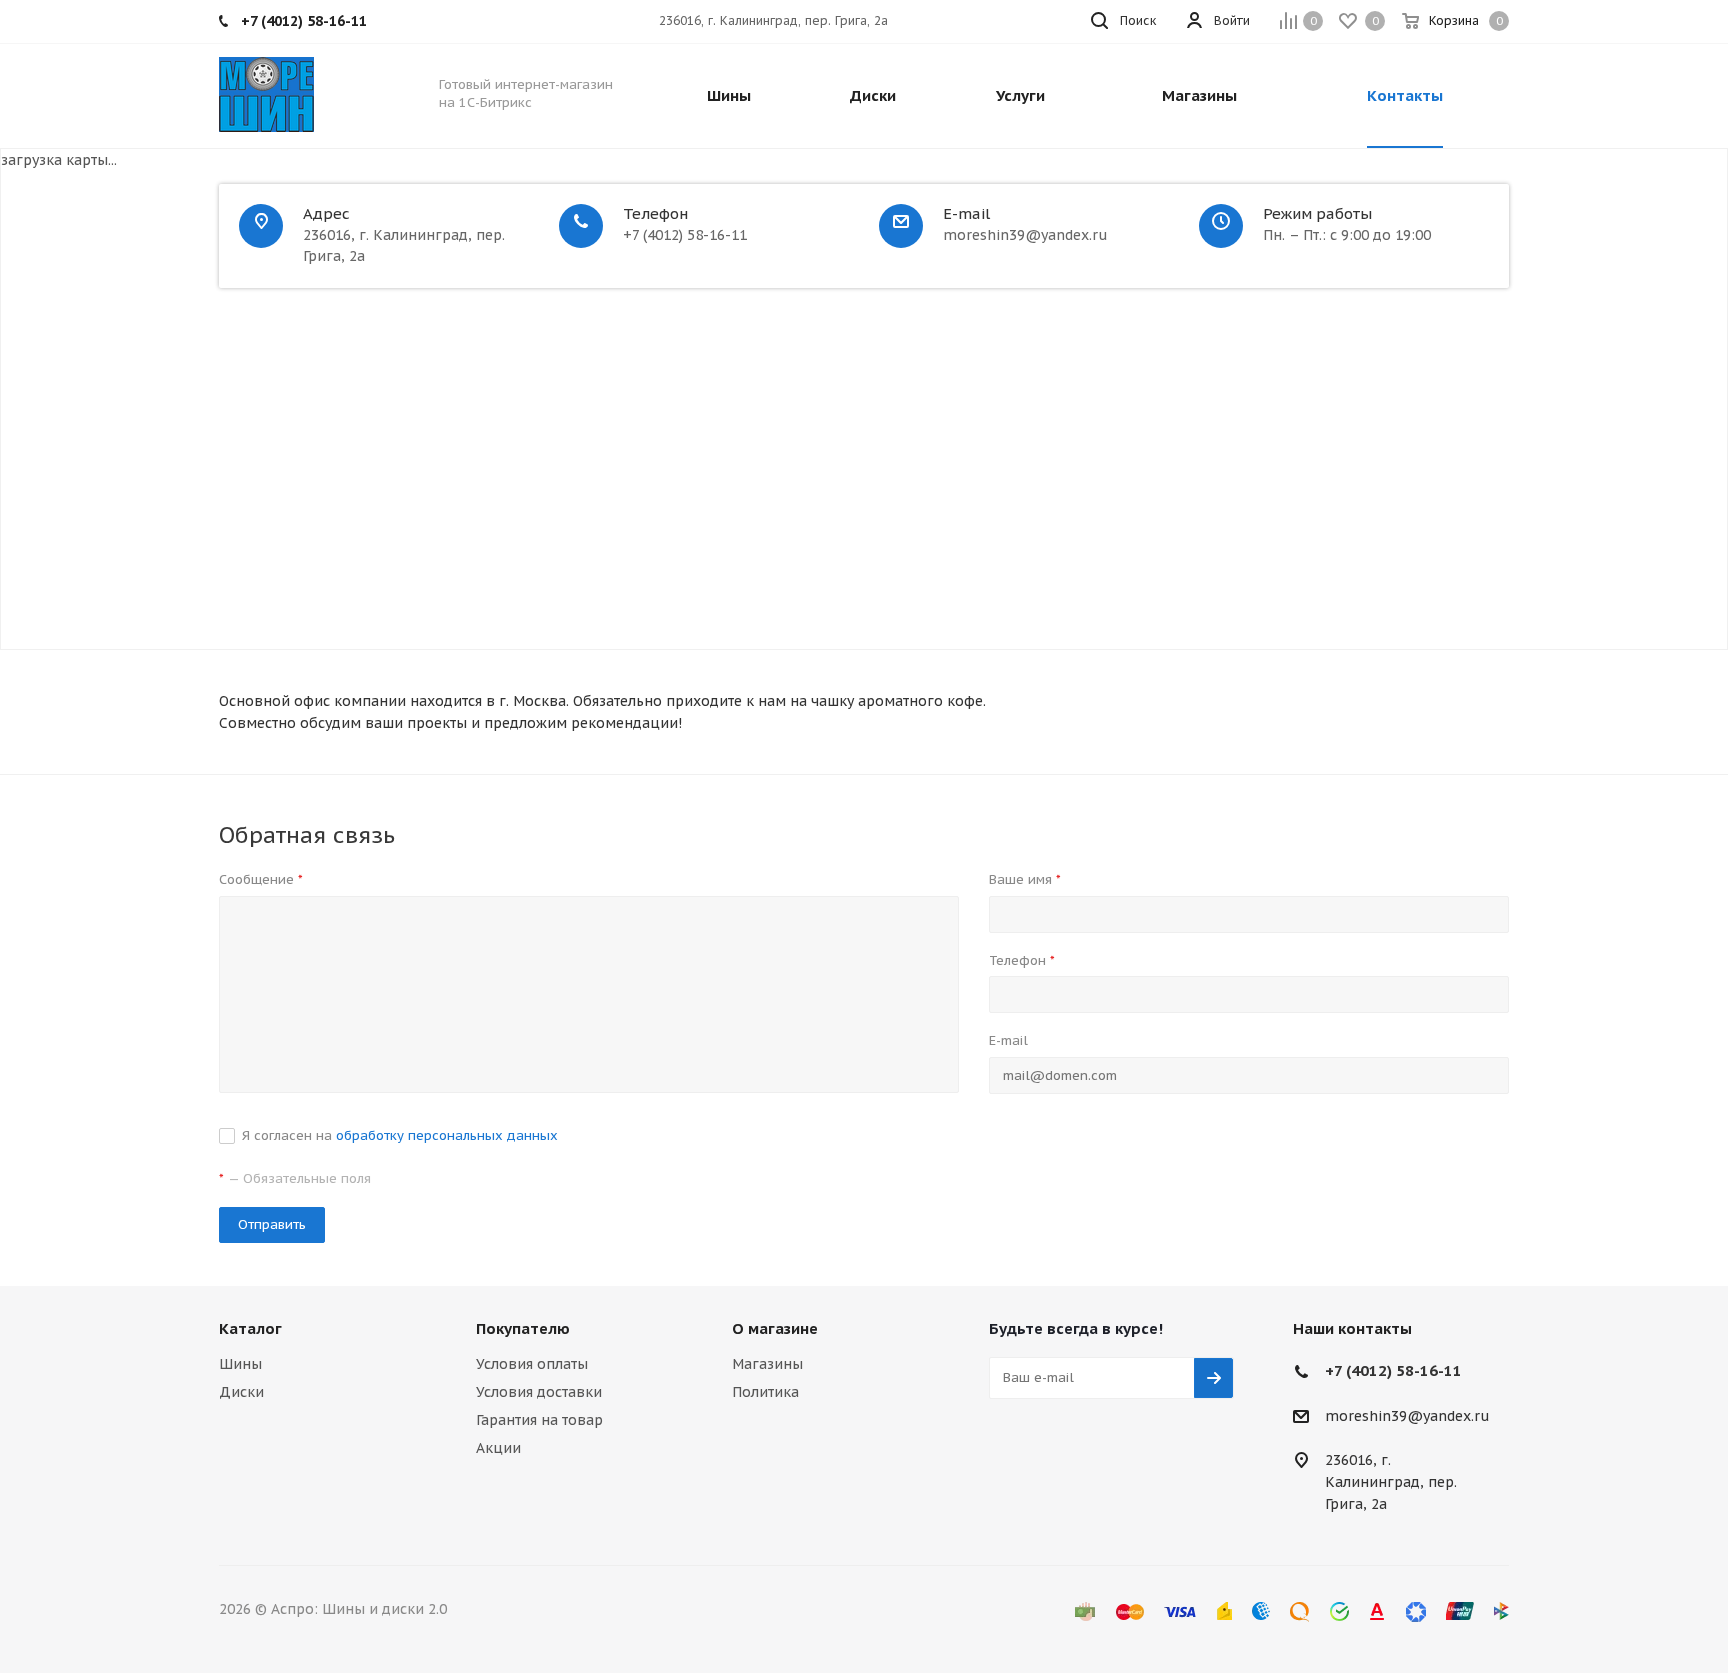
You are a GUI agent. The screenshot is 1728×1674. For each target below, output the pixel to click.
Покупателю (523, 1328)
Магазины (767, 1364)
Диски (241, 1392)
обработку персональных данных (447, 1135)
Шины (240, 1364)
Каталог (250, 1328)
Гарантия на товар (539, 1420)
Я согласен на (400, 1135)
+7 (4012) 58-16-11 (1393, 1370)
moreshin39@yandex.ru (1407, 1416)
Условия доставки (539, 1392)
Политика (765, 1392)
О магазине (775, 1328)
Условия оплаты (532, 1364)
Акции (498, 1448)
